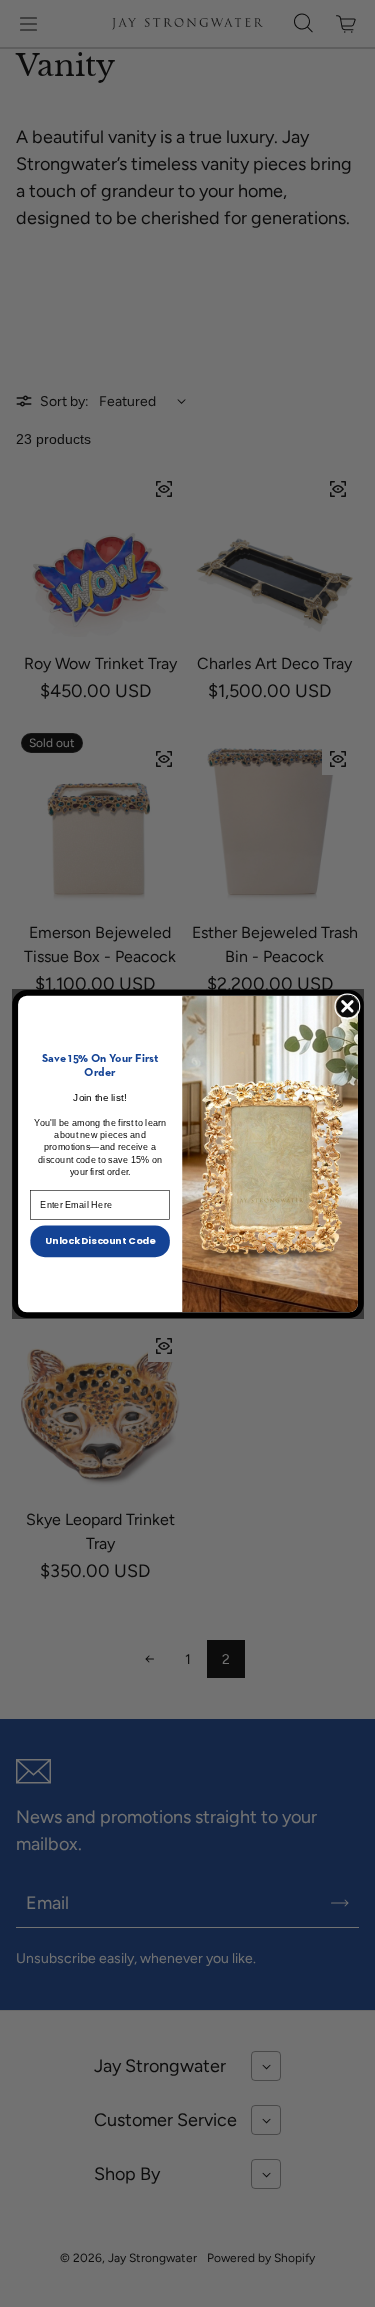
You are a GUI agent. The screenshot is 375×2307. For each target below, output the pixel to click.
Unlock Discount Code (100, 1239)
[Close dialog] (346, 1005)
